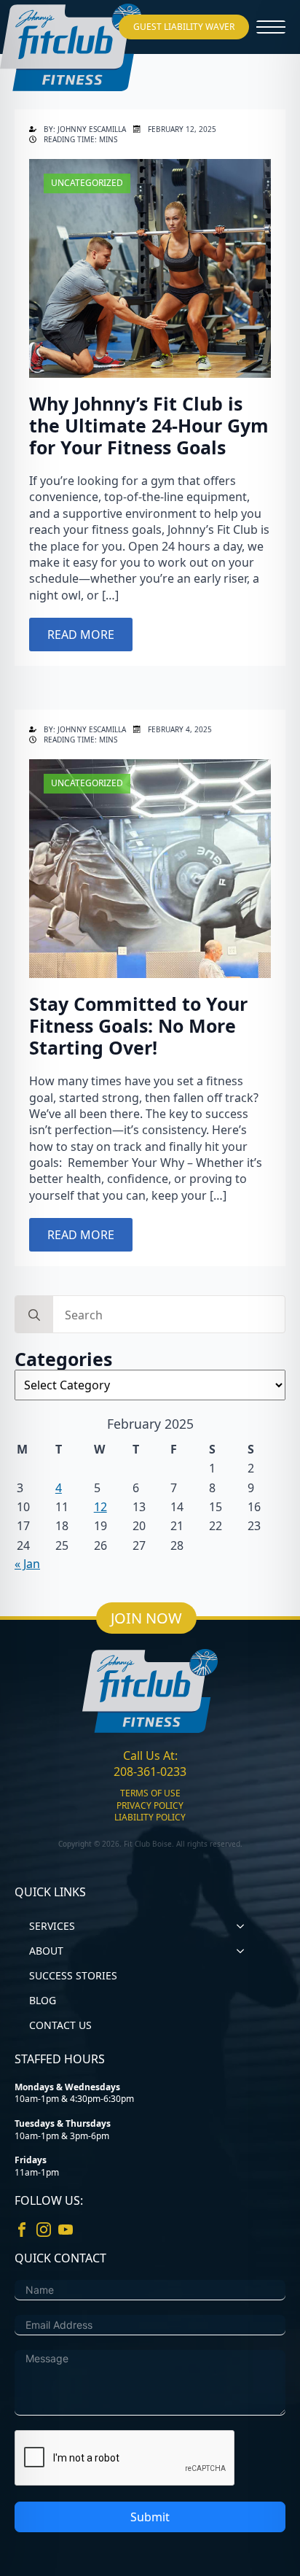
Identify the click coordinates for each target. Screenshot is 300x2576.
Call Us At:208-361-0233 (150, 1764)
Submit (150, 2517)
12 (100, 1507)
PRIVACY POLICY (150, 1806)
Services (52, 1926)
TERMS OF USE (150, 1793)
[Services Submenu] (245, 1926)
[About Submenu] (245, 1951)
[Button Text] (271, 27)
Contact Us (60, 2025)
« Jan (27, 1564)
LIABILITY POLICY (150, 1817)
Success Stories (73, 1975)
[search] (34, 1315)
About (46, 1951)
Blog (43, 2000)
